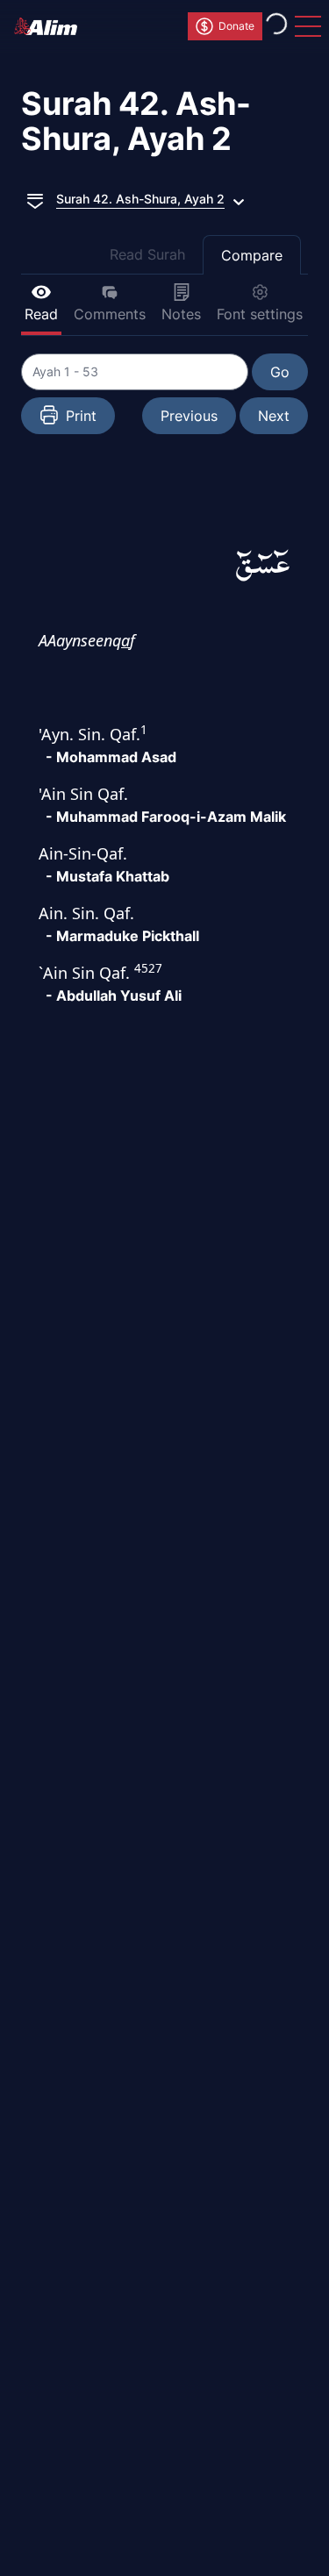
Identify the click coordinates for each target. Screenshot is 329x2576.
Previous (189, 416)
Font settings (260, 314)
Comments (110, 314)
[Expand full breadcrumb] (35, 199)
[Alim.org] (51, 26)
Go (280, 372)
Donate (236, 26)
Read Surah (147, 254)
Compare (252, 255)
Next (274, 416)
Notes (181, 314)
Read (41, 314)
